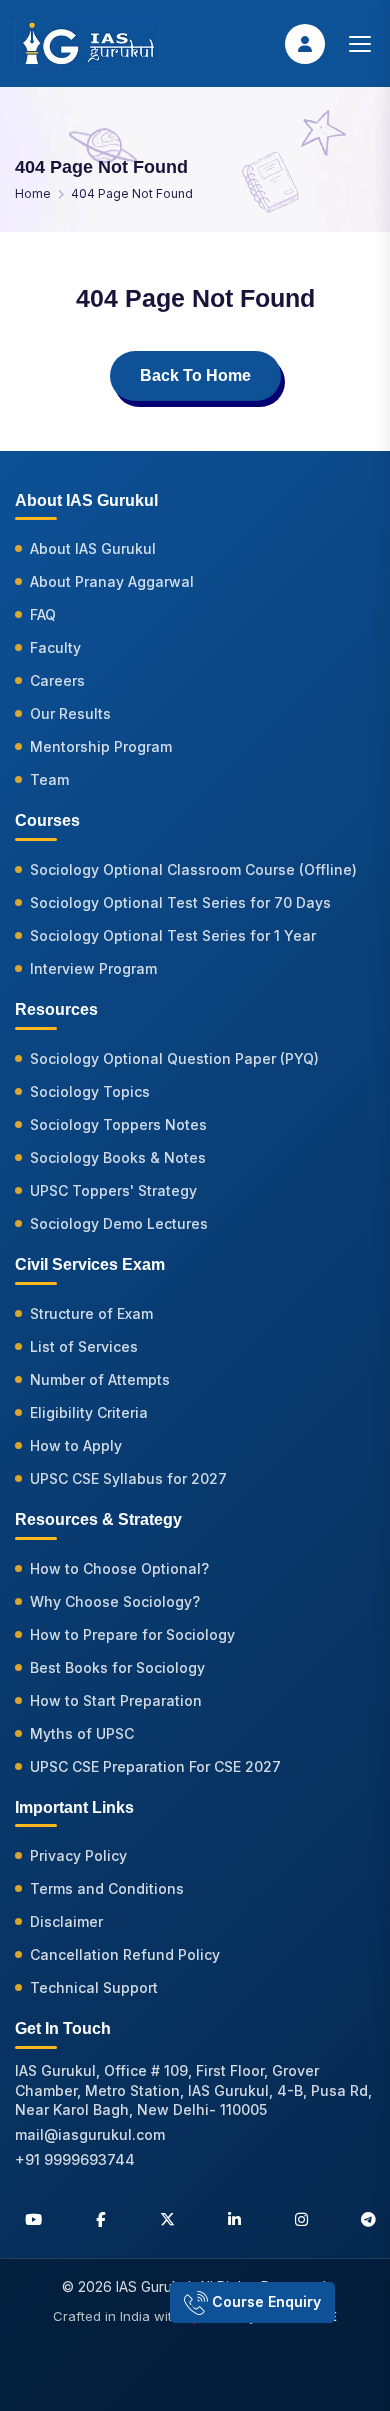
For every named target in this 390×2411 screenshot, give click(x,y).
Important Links (74, 1807)
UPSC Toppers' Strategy (113, 1190)
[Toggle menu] (360, 44)
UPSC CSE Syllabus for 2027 (128, 1478)
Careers (57, 680)
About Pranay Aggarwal (112, 581)
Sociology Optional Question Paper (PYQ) (174, 1058)
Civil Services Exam (90, 1264)
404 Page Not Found (132, 193)
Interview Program (93, 968)
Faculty (55, 647)
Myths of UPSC (82, 1733)
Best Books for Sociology (117, 1667)
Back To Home (195, 375)
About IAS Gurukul (93, 548)
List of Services (84, 1346)
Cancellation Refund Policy (125, 1954)
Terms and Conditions (107, 1888)
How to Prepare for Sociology (132, 1634)
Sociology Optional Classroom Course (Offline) (193, 869)
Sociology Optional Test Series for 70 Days (180, 902)
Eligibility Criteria (89, 1412)
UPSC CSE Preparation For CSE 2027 (155, 1766)
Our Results (70, 713)
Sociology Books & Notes (118, 1157)
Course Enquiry (264, 2301)
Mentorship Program (101, 746)
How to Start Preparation (116, 1700)
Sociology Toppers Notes (118, 1124)
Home (33, 193)
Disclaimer (66, 1921)
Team (49, 779)
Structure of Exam (91, 1313)
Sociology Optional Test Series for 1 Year (173, 935)
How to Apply (76, 1445)
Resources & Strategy (98, 1519)
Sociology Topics (90, 1091)
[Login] (305, 44)
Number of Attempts (100, 1379)
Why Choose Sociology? (115, 1601)
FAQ (43, 614)
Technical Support (94, 1987)
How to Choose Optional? (119, 1568)
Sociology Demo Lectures (119, 1223)
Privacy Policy (78, 1855)
